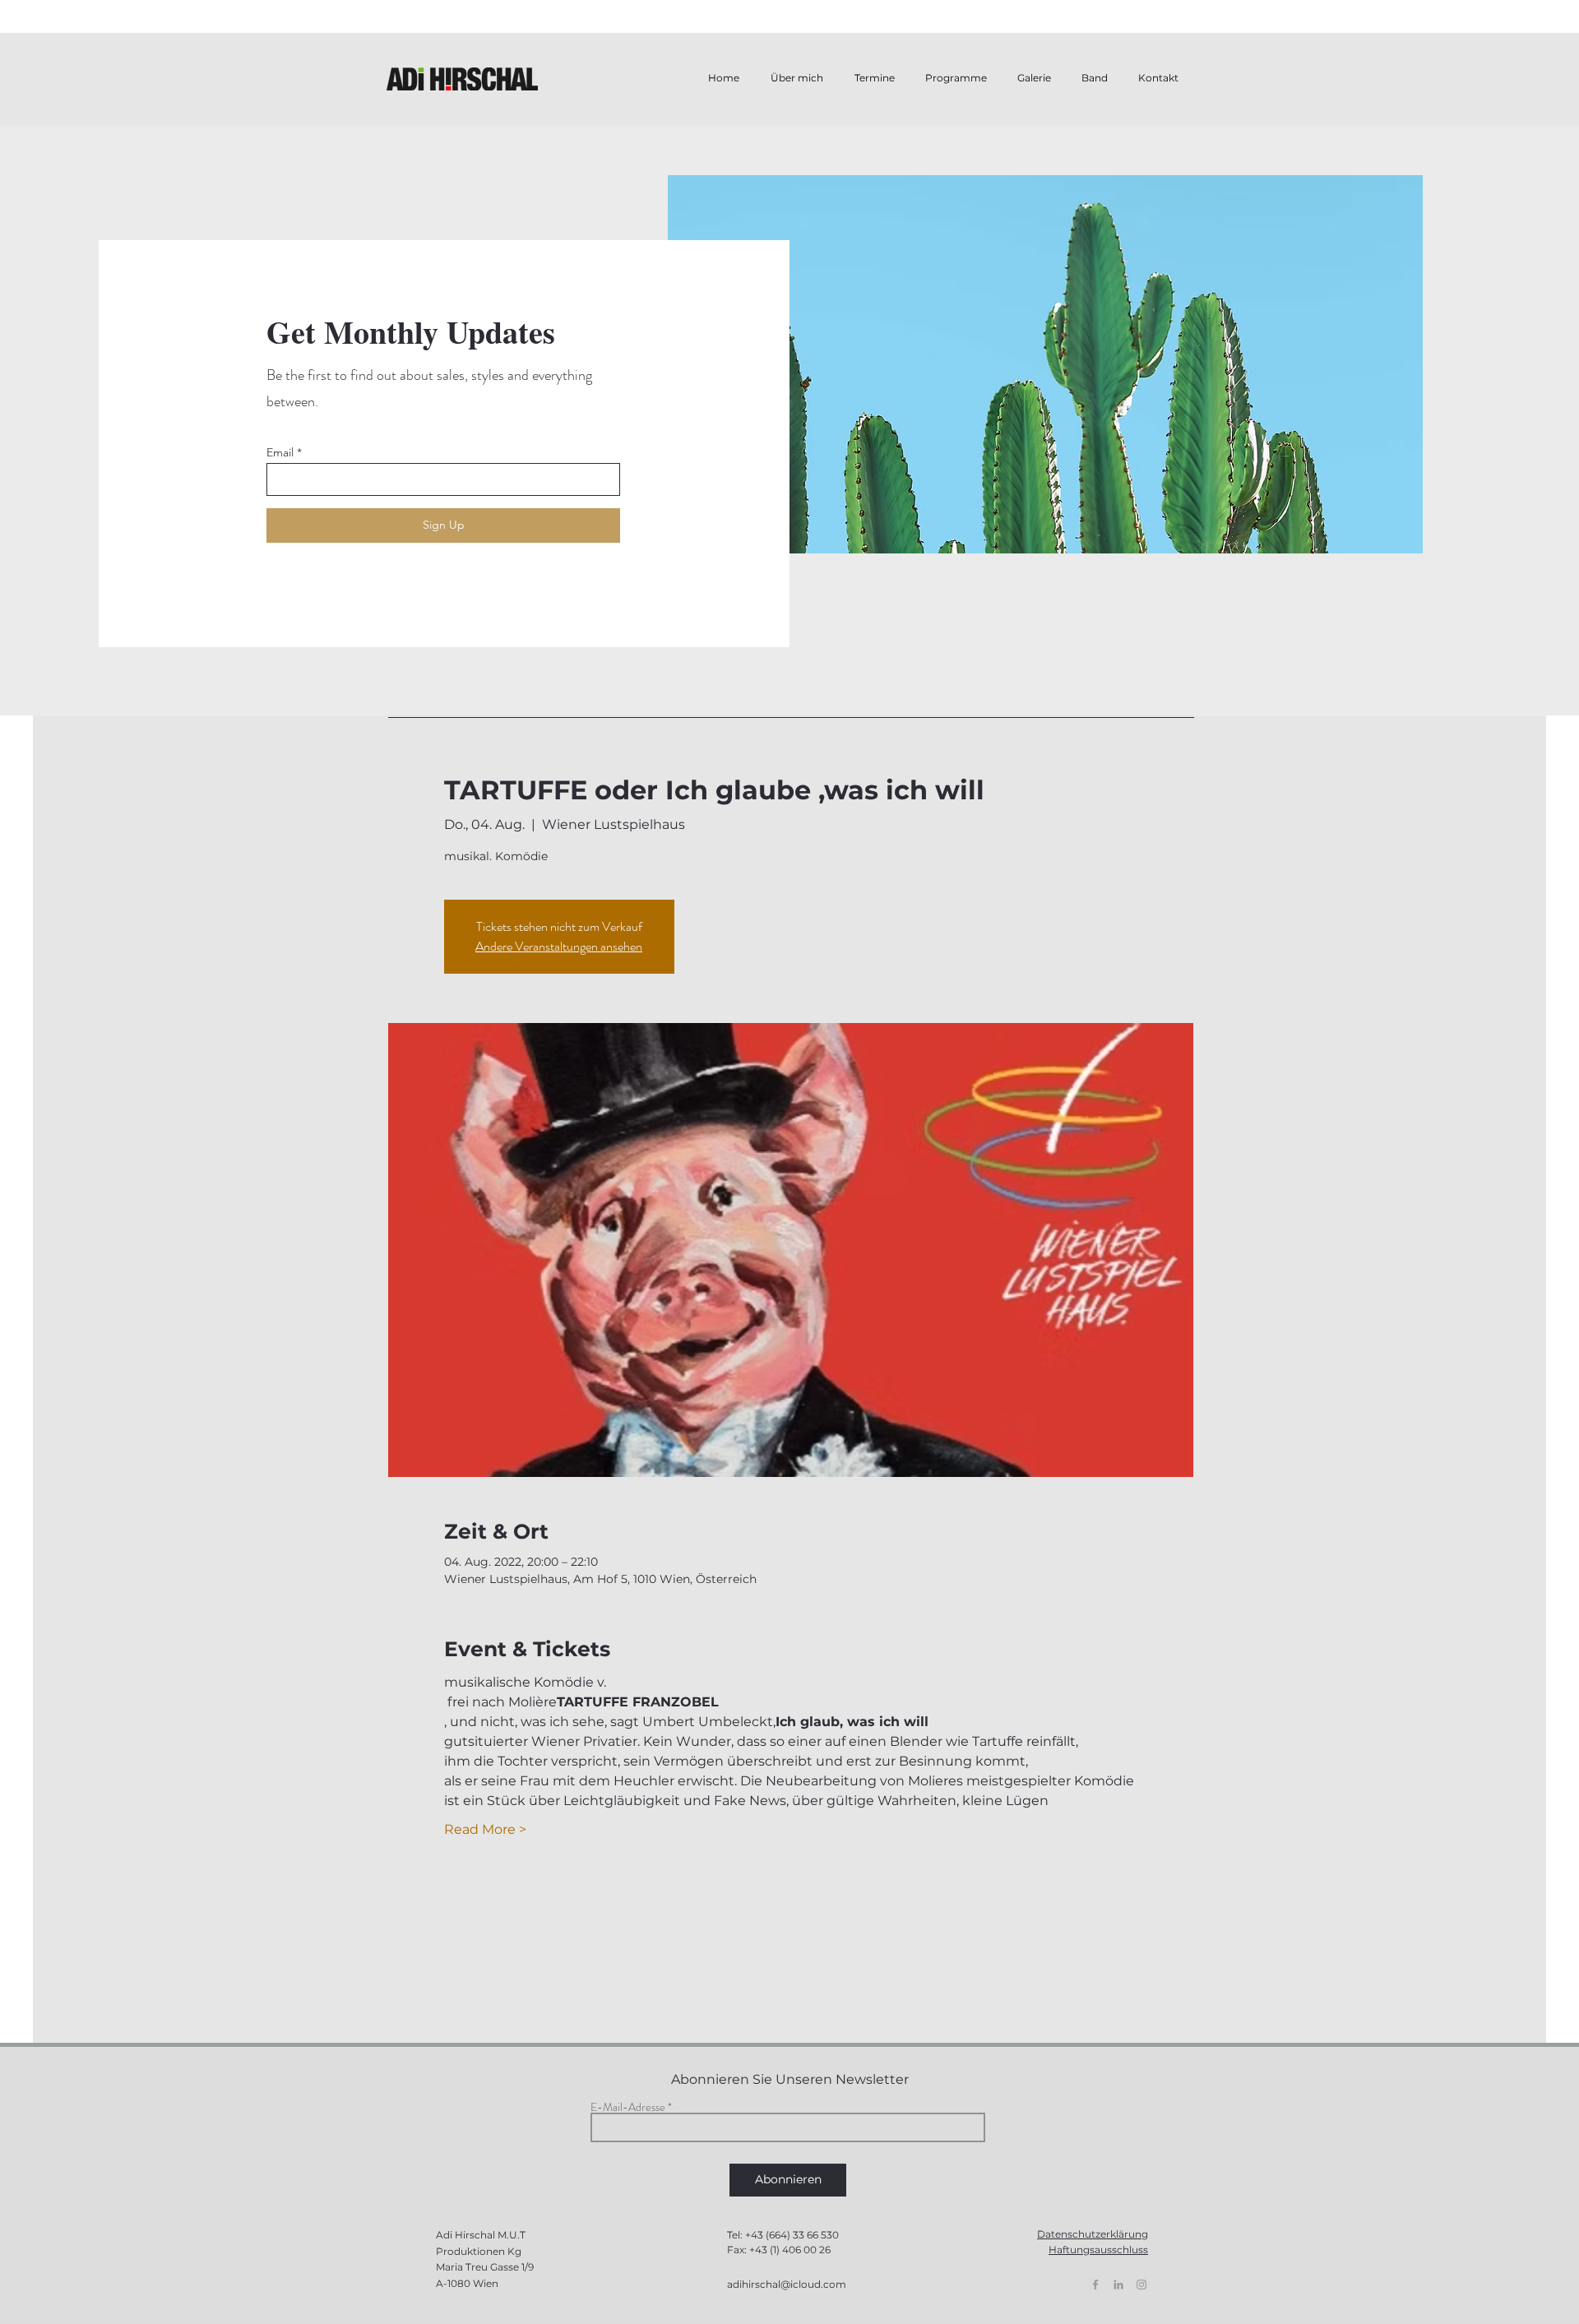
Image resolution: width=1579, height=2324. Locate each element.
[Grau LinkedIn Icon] (1118, 2285)
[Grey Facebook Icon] (1095, 2285)
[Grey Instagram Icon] (1141, 2285)
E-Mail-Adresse (628, 2107)
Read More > (485, 1829)
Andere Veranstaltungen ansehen (559, 946)
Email (280, 452)
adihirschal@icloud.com (787, 2284)
